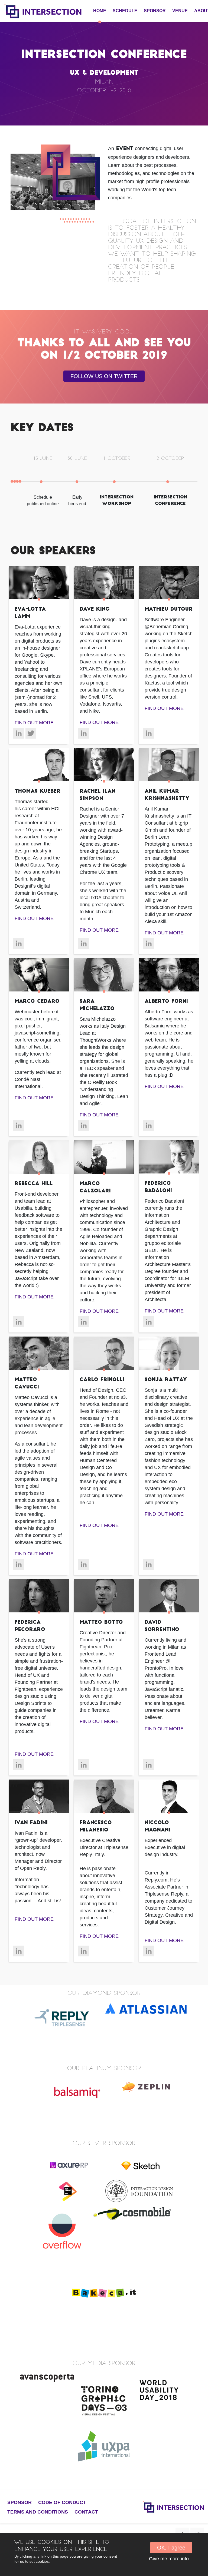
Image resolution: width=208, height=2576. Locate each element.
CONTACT (86, 2512)
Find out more (34, 723)
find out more (99, 722)
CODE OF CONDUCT (62, 2502)
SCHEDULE (125, 11)
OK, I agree (171, 2548)
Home (100, 11)
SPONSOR (155, 11)
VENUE (180, 11)
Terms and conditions (38, 2512)
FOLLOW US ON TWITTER (104, 376)
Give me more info (169, 2559)
